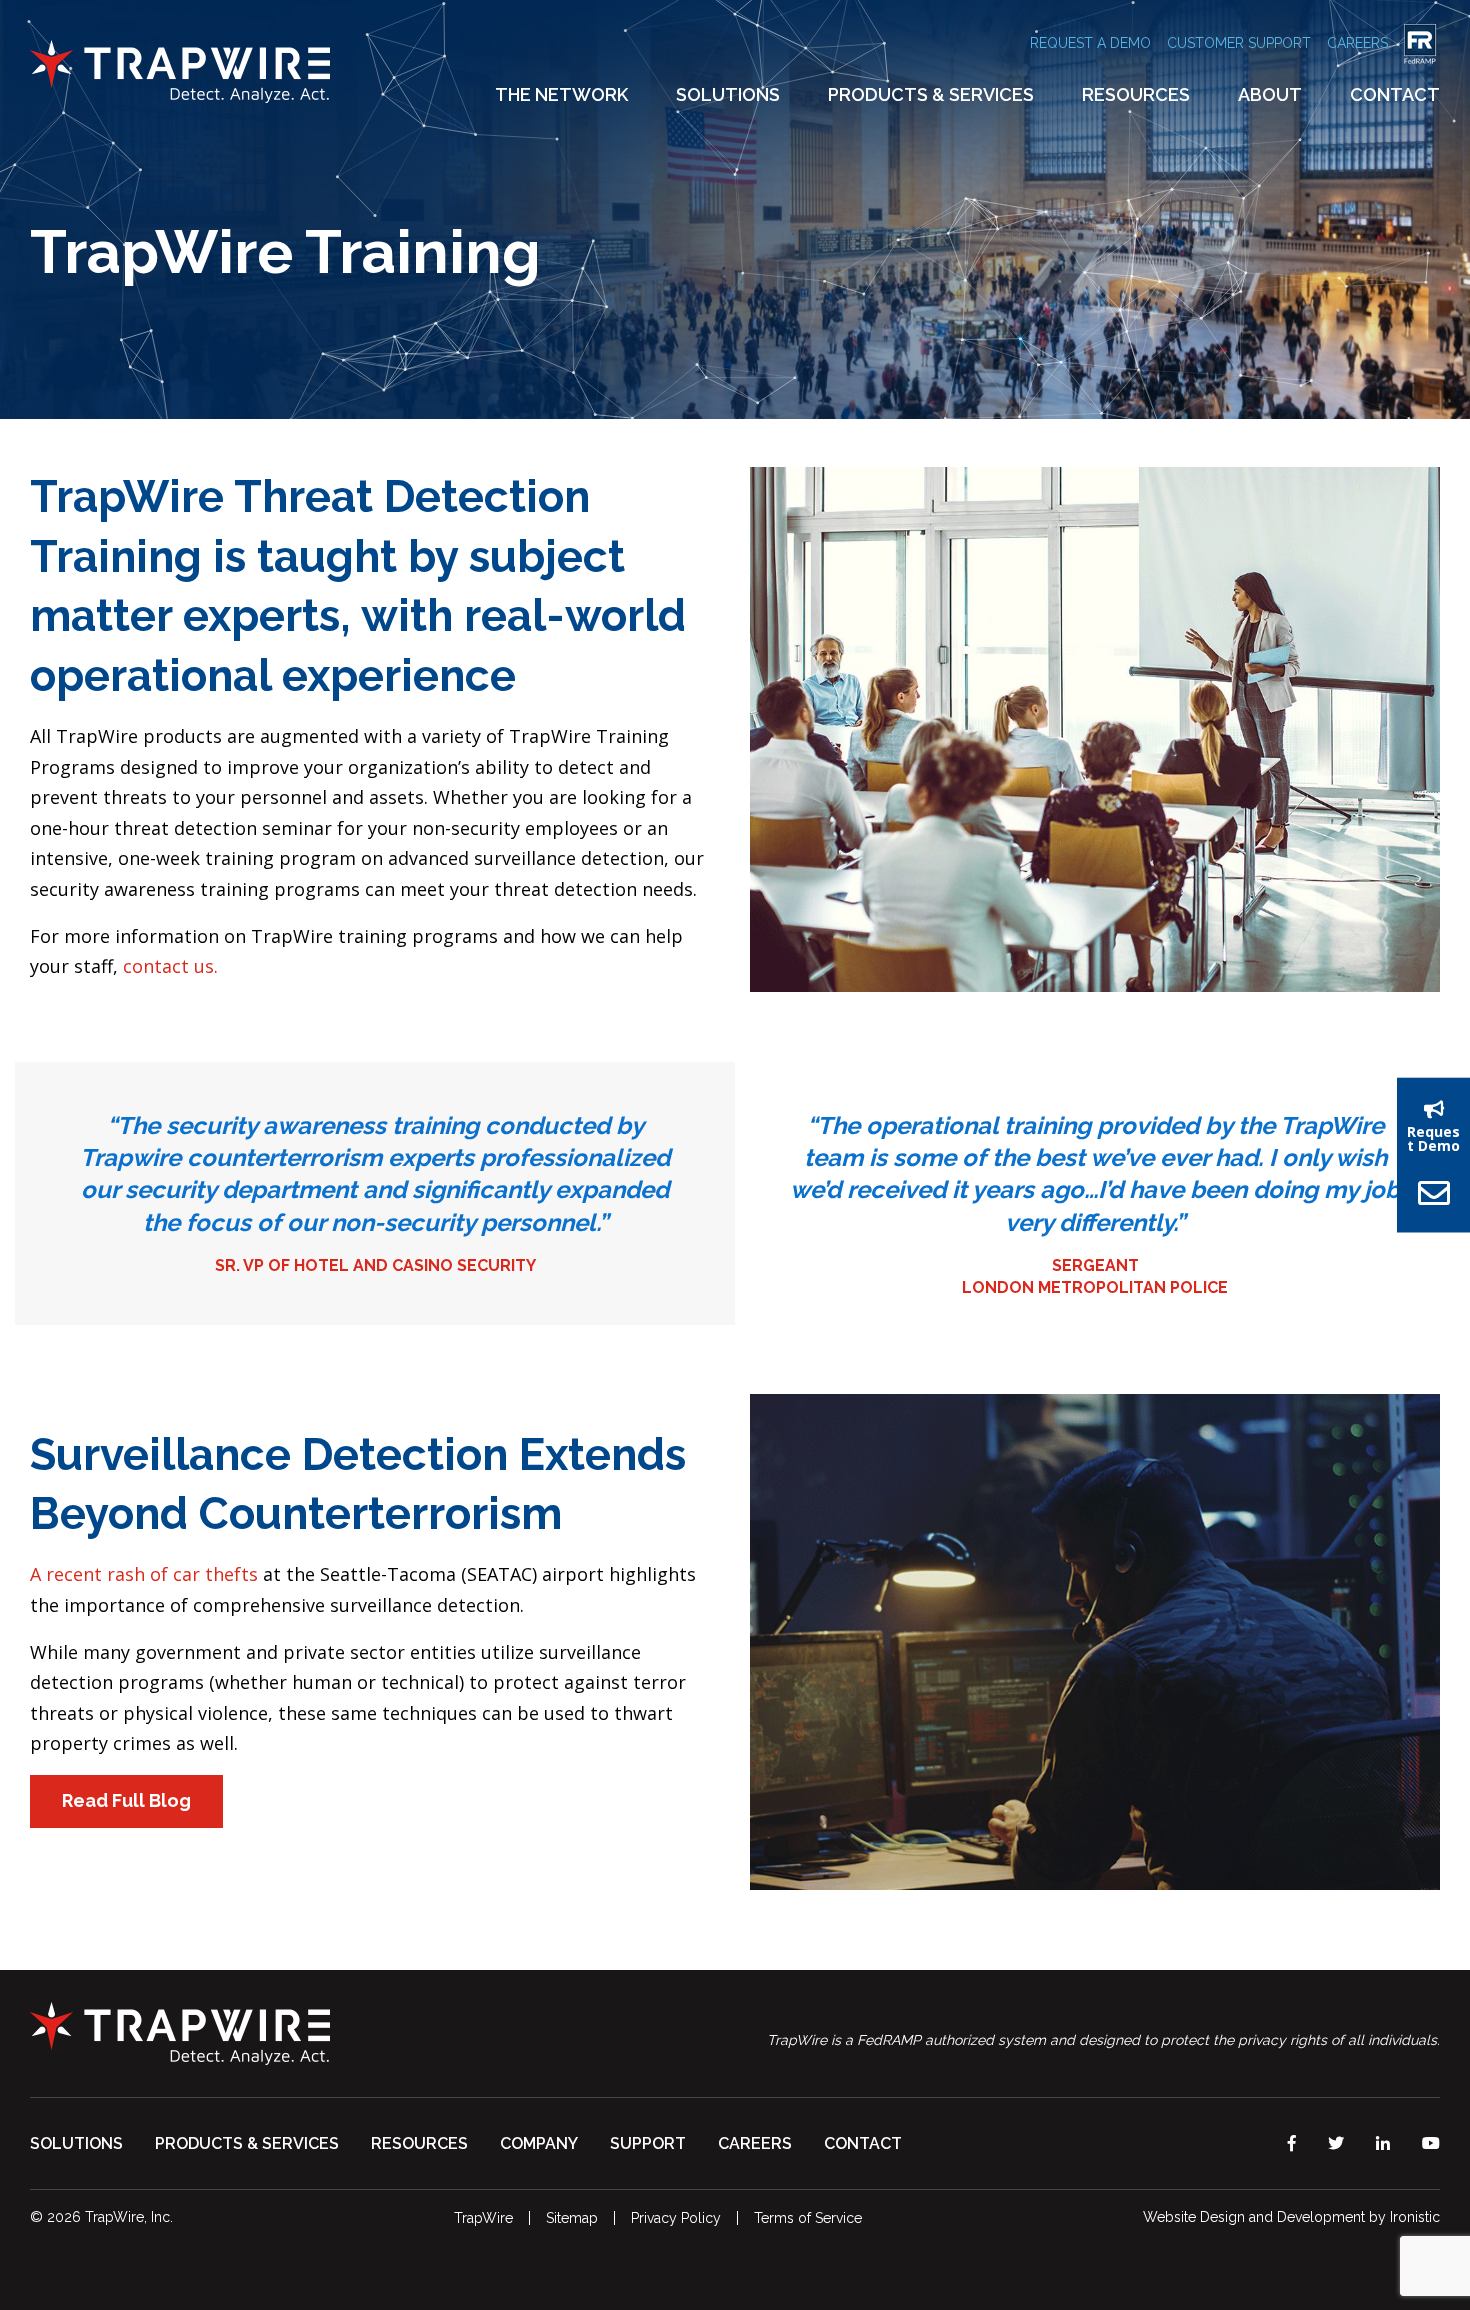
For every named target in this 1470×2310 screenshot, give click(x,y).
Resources (1136, 94)
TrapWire (483, 2218)
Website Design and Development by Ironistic (1291, 2217)
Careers (1357, 43)
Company (539, 2143)
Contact (1395, 94)
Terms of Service (808, 2218)
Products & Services (931, 94)
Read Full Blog (126, 1800)
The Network (561, 94)
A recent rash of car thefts (144, 1574)
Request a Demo (1090, 43)
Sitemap (572, 2218)
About (1270, 94)
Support (648, 2143)
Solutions (728, 94)
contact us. (170, 966)
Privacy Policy (676, 2218)
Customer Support (1239, 43)
